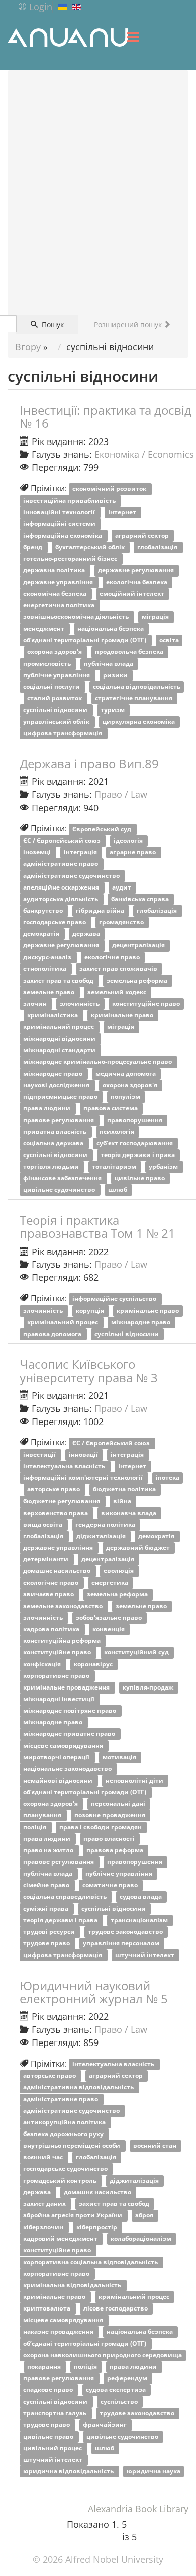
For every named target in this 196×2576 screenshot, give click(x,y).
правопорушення (135, 1120)
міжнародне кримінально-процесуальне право (98, 1062)
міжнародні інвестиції (60, 1699)
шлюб (118, 1190)
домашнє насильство (58, 1571)
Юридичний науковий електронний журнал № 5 (94, 1992)
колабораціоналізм (142, 2239)
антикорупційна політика (65, 2122)
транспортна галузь (56, 2413)
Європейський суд (103, 829)
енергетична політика (60, 605)
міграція (156, 617)
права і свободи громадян (101, 1827)
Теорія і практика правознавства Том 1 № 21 (97, 1227)
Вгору (28, 347)
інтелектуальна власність (65, 1467)
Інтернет (123, 512)
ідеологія (129, 841)
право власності (110, 1839)
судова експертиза (117, 2390)
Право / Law (121, 794)
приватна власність (56, 1132)
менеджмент (44, 629)
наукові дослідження (57, 1085)
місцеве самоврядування (64, 1746)
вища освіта (43, 1524)
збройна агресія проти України (73, 2215)
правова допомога (53, 1334)
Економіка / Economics (144, 454)
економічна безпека (56, 594)
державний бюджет (139, 1548)
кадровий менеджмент (61, 2239)
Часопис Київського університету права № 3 (89, 1370)
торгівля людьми (52, 1167)
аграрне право (133, 853)
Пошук (52, 325)
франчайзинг (106, 2425)
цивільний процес (53, 2448)
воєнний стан (156, 2146)
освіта (169, 640)
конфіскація (43, 1664)
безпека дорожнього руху (64, 2134)
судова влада (141, 1897)
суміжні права (46, 1908)
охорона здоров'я (55, 652)
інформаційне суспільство (115, 1299)
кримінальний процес (59, 1027)
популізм (126, 1097)
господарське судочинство (66, 2169)
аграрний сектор (143, 535)
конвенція (109, 1629)
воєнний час (44, 2157)
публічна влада (109, 663)
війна (123, 1501)
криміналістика (53, 1015)
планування (43, 1815)
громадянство (122, 922)
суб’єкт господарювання (135, 1143)
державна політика (55, 570)
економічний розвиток (110, 489)
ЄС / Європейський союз (63, 841)
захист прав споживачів (119, 969)
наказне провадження (59, 2332)
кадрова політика (52, 1629)
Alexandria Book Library (138, 2509)
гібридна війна (101, 910)
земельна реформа (138, 980)
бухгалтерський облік (91, 547)
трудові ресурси (50, 1932)
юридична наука (154, 2471)
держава (87, 934)
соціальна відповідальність (137, 687)
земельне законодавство (64, 1606)
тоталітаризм (115, 1167)
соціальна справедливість (66, 1897)
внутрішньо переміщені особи (72, 2146)
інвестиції (40, 1454)
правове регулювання (59, 1120)
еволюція (119, 1571)
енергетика (111, 1583)
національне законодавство (68, 1769)
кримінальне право (123, 1015)
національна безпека (111, 629)
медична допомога (126, 1073)
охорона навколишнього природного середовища (103, 2355)
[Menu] (133, 37)
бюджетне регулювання (62, 1501)
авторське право (54, 1490)
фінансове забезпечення (63, 1178)
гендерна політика (106, 1524)
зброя (145, 2215)
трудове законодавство (126, 1932)
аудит (122, 887)
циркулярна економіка (139, 722)
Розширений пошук (129, 325)
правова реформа (116, 1850)
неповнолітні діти (135, 1780)
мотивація (120, 1757)
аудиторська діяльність (61, 899)
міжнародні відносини (60, 1039)
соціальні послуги (52, 687)
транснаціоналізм (140, 1920)
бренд (33, 547)
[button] (35, 7)
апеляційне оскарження (62, 887)
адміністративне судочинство (72, 876)
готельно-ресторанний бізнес (71, 559)
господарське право (55, 922)
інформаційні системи (60, 524)
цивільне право (140, 1178)
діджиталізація (102, 1536)
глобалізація (158, 547)
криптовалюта (47, 2309)
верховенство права (56, 1513)
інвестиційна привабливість (70, 501)
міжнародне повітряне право (70, 1711)
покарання (45, 2367)
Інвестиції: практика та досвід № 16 (106, 417)
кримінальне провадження (67, 1687)
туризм (113, 710)
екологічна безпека (137, 582)
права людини (47, 1108)
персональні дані (119, 1804)
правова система (111, 1108)
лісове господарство (116, 2309)
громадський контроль (61, 2181)
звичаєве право (49, 1594)
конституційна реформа (63, 1641)
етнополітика (45, 969)
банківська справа (141, 899)
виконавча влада (129, 1513)
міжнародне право (54, 1073)
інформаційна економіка (63, 535)
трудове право (47, 1943)
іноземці (38, 853)
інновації (84, 1454)
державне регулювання (137, 570)
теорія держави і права (138, 1155)
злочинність (80, 1004)
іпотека (168, 1478)
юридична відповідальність (69, 2471)
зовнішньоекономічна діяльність (77, 617)
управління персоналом (122, 1943)
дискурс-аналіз (48, 957)
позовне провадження (111, 1815)
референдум (128, 2378)
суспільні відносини (56, 710)
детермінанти (46, 1560)
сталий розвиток (55, 698)
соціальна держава (54, 1143)
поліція (35, 1827)
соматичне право (111, 1885)
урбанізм (164, 1167)
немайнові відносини (59, 1780)
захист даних (45, 2204)
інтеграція (81, 853)
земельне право (50, 992)
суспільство (120, 2402)
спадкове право (49, 2390)
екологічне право (113, 957)
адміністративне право (61, 864)
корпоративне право (57, 1676)
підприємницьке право (61, 1097)
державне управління (59, 582)
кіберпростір (97, 2227)
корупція (91, 1311)
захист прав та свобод (59, 980)
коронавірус (94, 1664)
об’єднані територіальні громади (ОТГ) (85, 640)
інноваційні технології (60, 512)
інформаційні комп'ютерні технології (84, 1478)
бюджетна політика (125, 1490)
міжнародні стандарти (60, 1050)
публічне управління (57, 675)
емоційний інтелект (133, 594)
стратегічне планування (134, 698)
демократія (42, 934)
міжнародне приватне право (70, 1734)
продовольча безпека (130, 652)
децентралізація (139, 946)
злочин (36, 1004)
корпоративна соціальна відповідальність (91, 2262)
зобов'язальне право (110, 1617)
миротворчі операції (57, 1757)
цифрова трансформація (63, 733)
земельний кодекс (118, 992)
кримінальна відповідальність (73, 2285)
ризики (116, 675)
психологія (118, 1132)
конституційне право (146, 1004)
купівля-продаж (149, 1687)
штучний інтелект (145, 1955)
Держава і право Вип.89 (89, 764)
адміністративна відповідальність (79, 2088)
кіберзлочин (44, 2227)
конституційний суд (137, 1653)
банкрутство (44, 910)
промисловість (48, 663)
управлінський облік (57, 722)
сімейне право (47, 1885)
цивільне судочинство (60, 1190)
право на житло (49, 1850)
